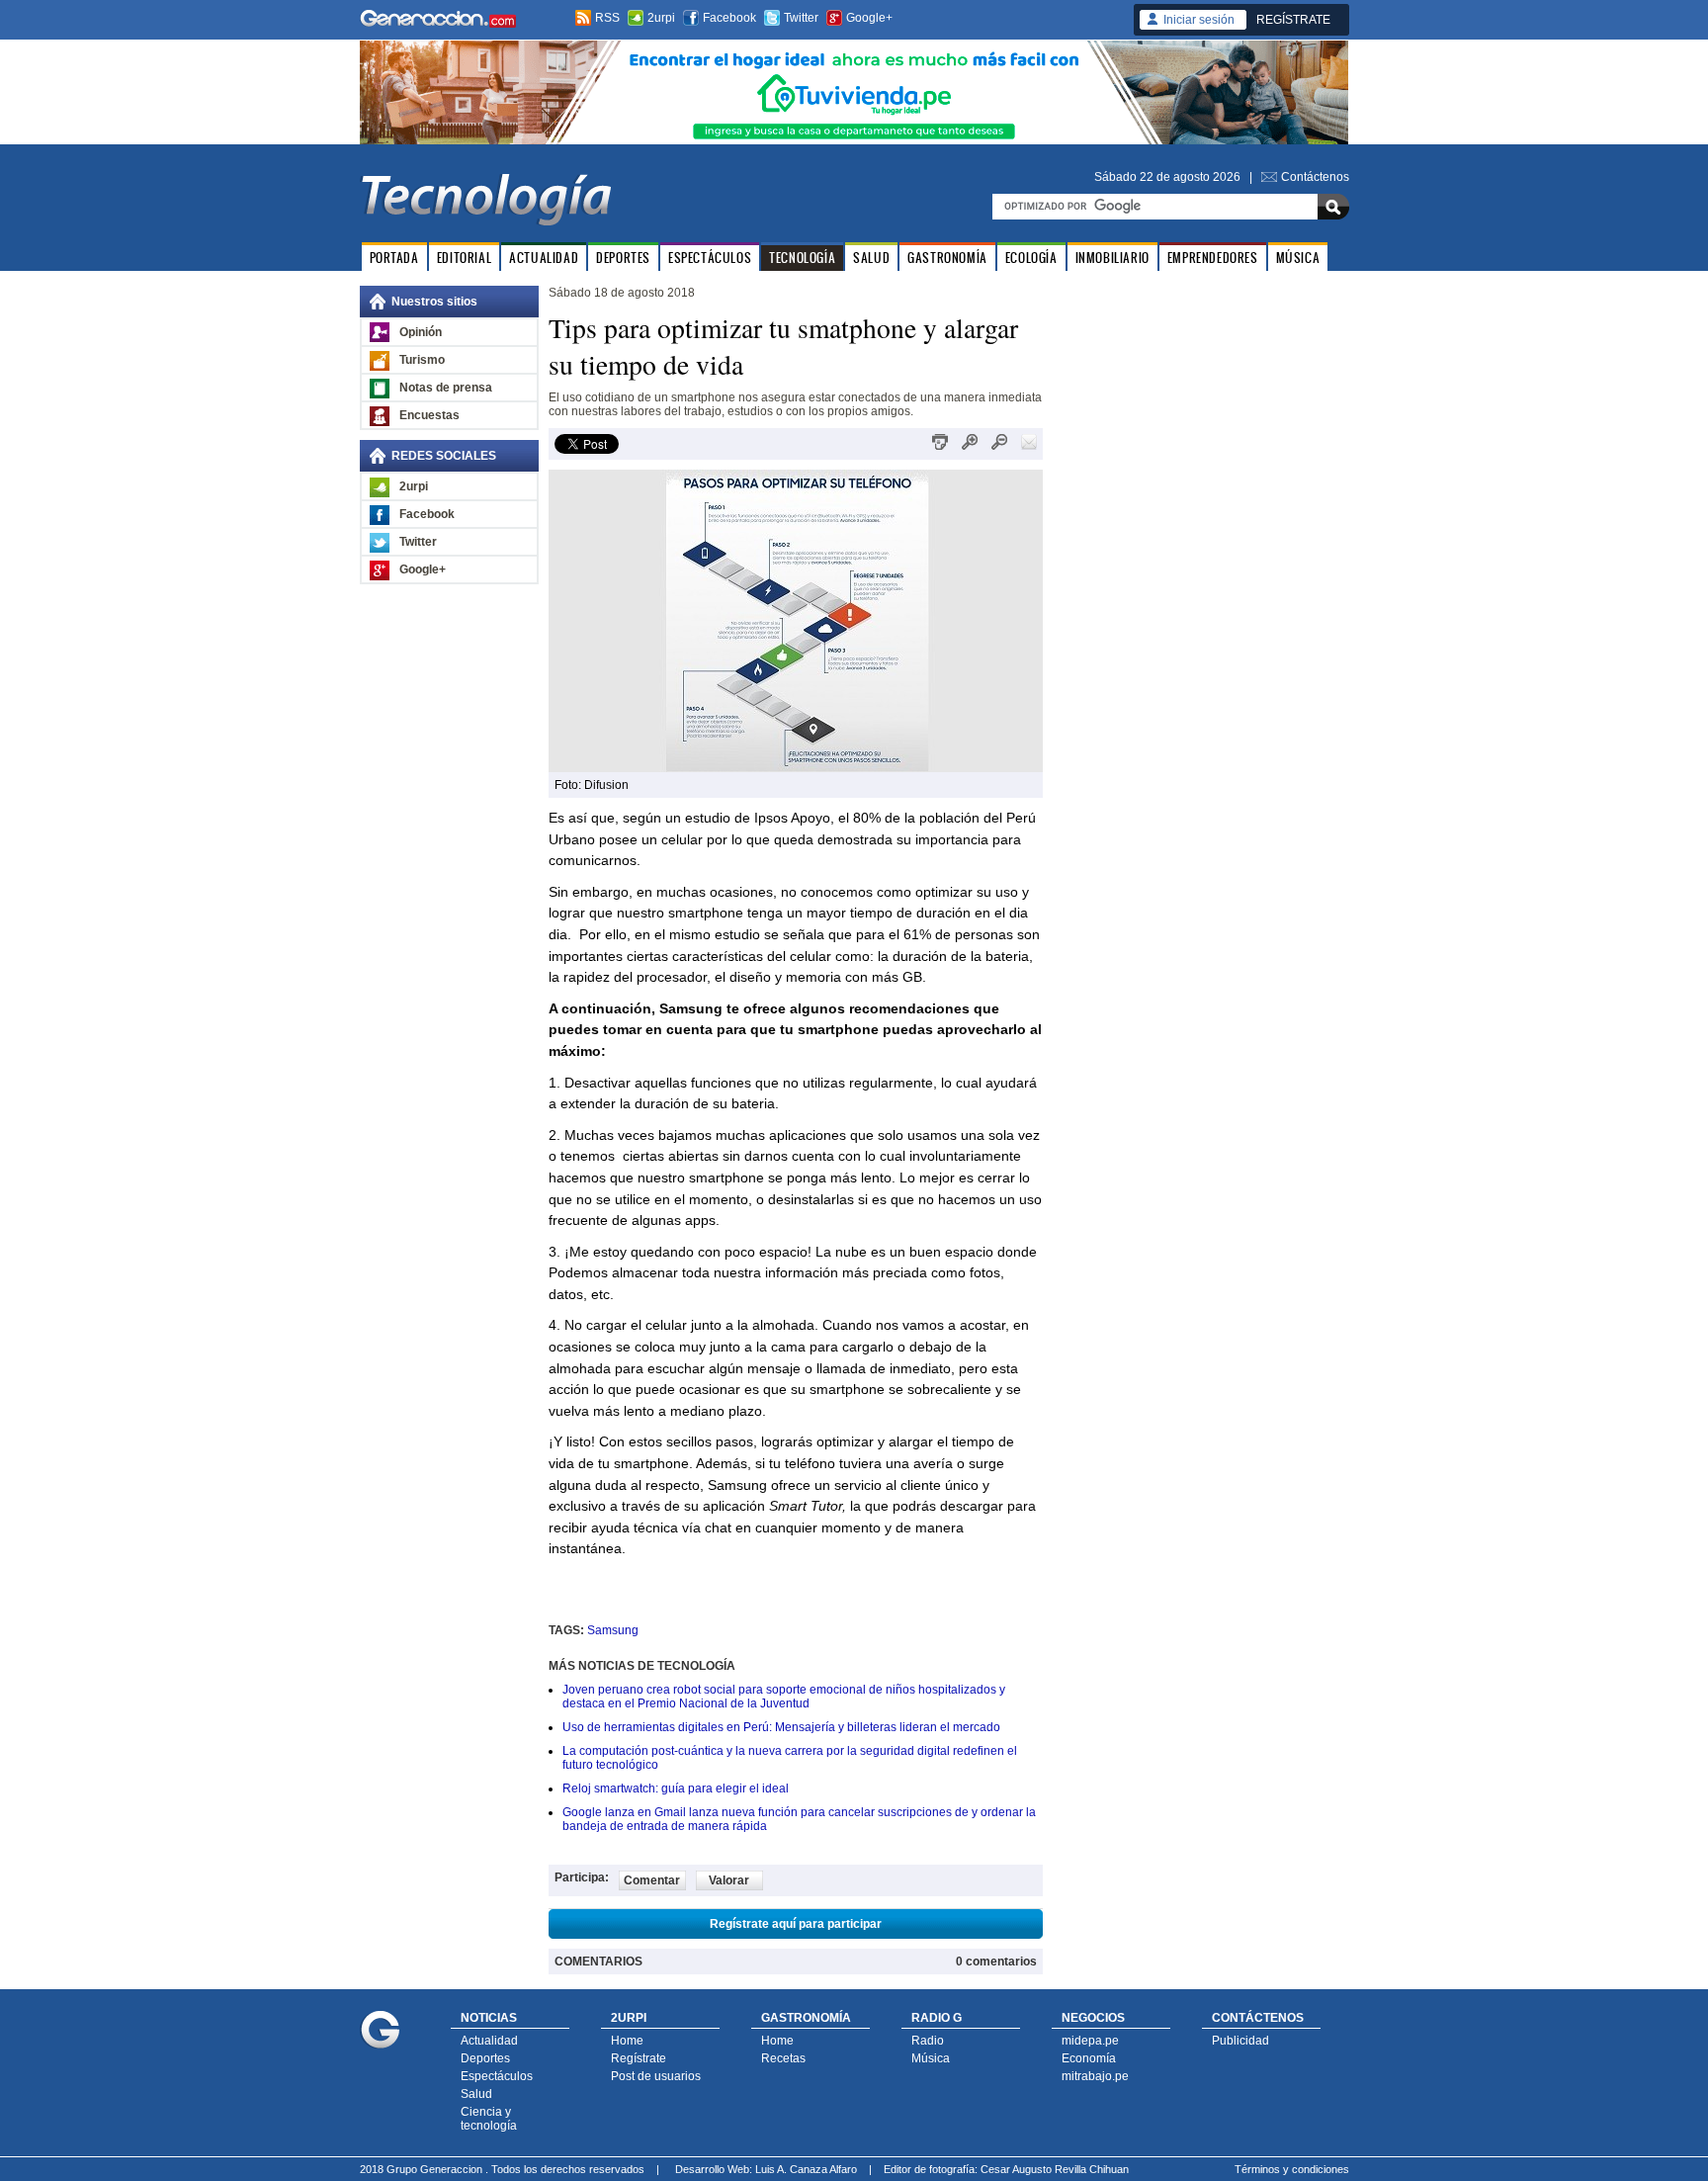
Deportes (485, 2058)
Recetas (783, 2058)
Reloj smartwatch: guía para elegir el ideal (676, 1788)
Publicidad (1240, 2041)
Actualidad (489, 2041)
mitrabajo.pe (1095, 2076)
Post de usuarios (656, 2076)
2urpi (661, 18)
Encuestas (429, 415)
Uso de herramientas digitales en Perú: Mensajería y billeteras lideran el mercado (781, 1727)
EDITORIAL (464, 258)
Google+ (869, 18)
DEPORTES (623, 258)
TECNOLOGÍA (802, 258)
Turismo (422, 360)
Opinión (421, 332)
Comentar (652, 1880)
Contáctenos (1315, 177)
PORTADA (394, 258)
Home (627, 2041)
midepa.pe (1090, 2041)
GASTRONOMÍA (947, 258)
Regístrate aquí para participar (796, 1924)
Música (931, 2058)
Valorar (729, 1880)
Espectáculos (497, 2076)
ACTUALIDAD (544, 258)
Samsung (613, 1630)
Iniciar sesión (1199, 20)
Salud (476, 2094)
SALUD (871, 258)
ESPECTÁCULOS (710, 258)
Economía (1089, 2058)
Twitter (801, 18)
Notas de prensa (446, 388)
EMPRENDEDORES (1213, 258)
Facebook (729, 18)
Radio (928, 2041)
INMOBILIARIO (1112, 258)
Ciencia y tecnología (489, 2119)
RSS (607, 18)
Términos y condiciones (1292, 2169)
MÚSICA (1298, 258)
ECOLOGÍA (1031, 258)
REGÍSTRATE (1293, 20)
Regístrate (639, 2058)
